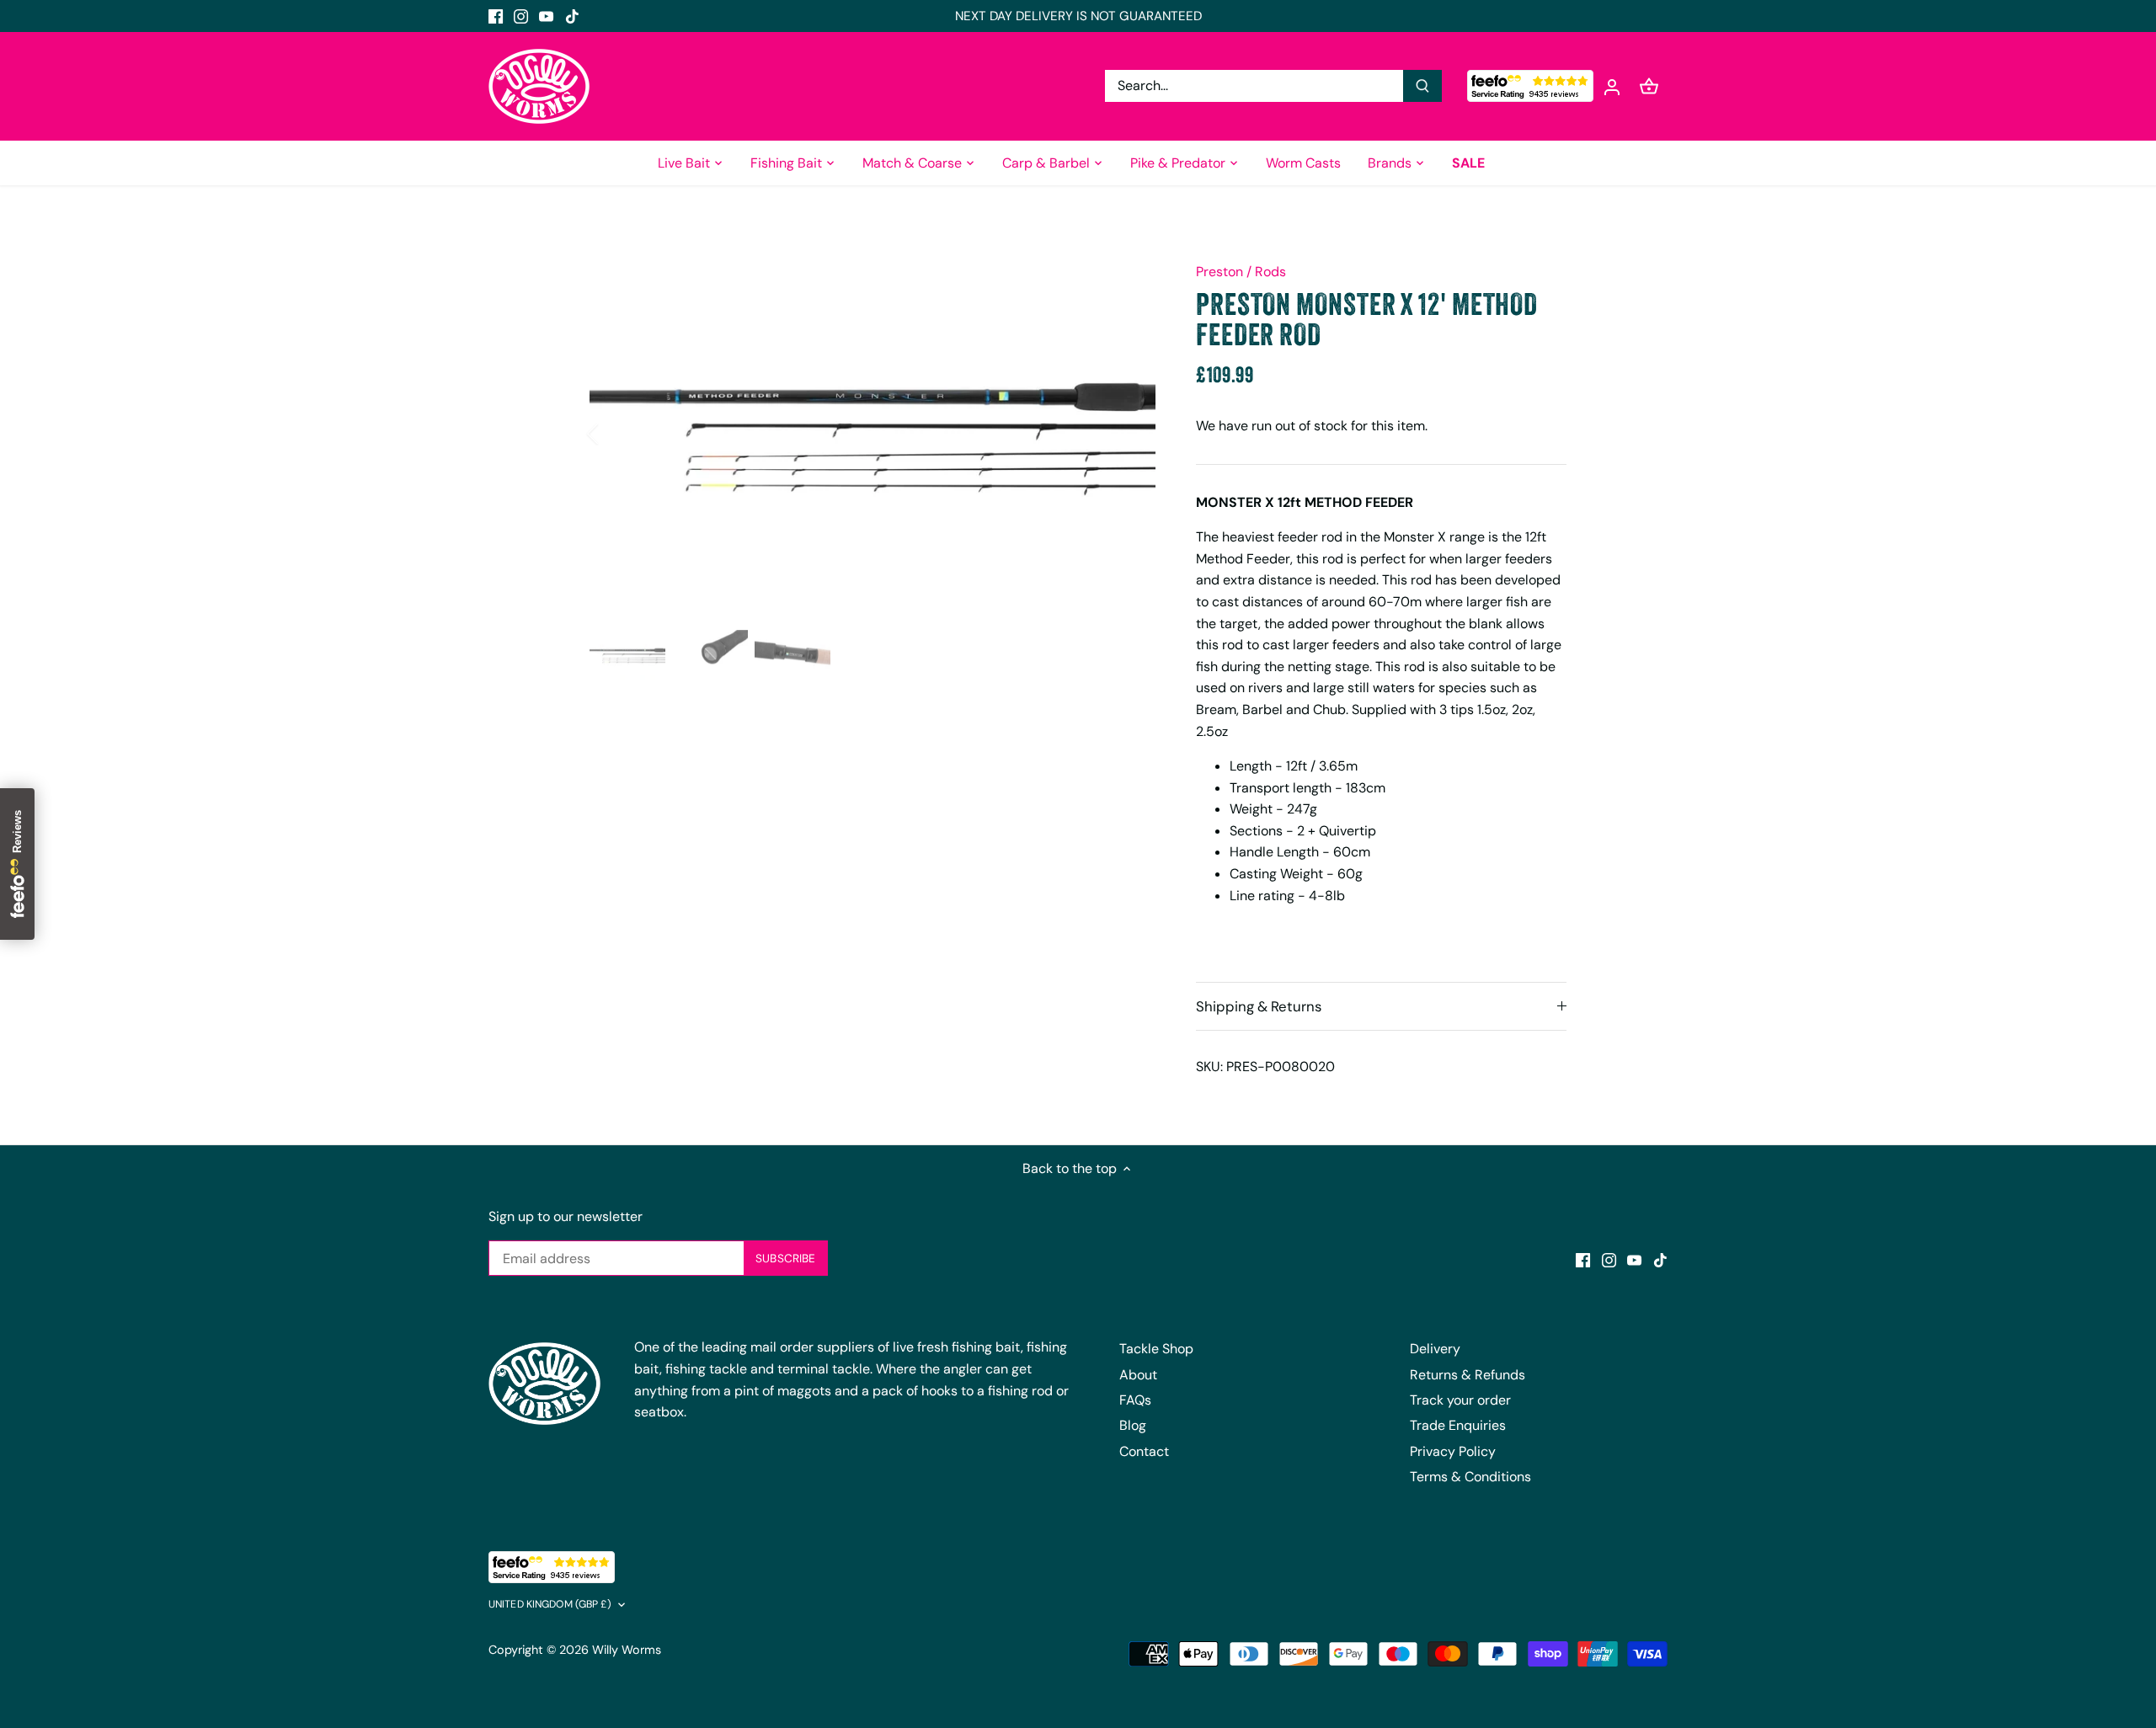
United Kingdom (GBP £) (550, 1605)
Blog (1133, 1425)
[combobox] (1254, 86)
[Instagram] (521, 16)
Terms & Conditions (1470, 1477)
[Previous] (615, 434)
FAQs (1135, 1400)
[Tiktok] (572, 16)
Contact (1144, 1451)
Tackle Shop (1156, 1349)
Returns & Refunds (1468, 1375)
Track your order (1460, 1400)
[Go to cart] (1649, 86)
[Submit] (1422, 86)
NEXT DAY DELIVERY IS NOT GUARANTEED (1078, 16)
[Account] (1612, 86)
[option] (873, 434)
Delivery (1435, 1349)
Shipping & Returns (1259, 1006)
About (1138, 1375)
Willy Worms (627, 1650)
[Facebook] (496, 16)
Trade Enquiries (1458, 1425)
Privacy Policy (1453, 1451)
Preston (1219, 272)
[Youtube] (546, 16)
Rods (1270, 272)
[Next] (1130, 434)
